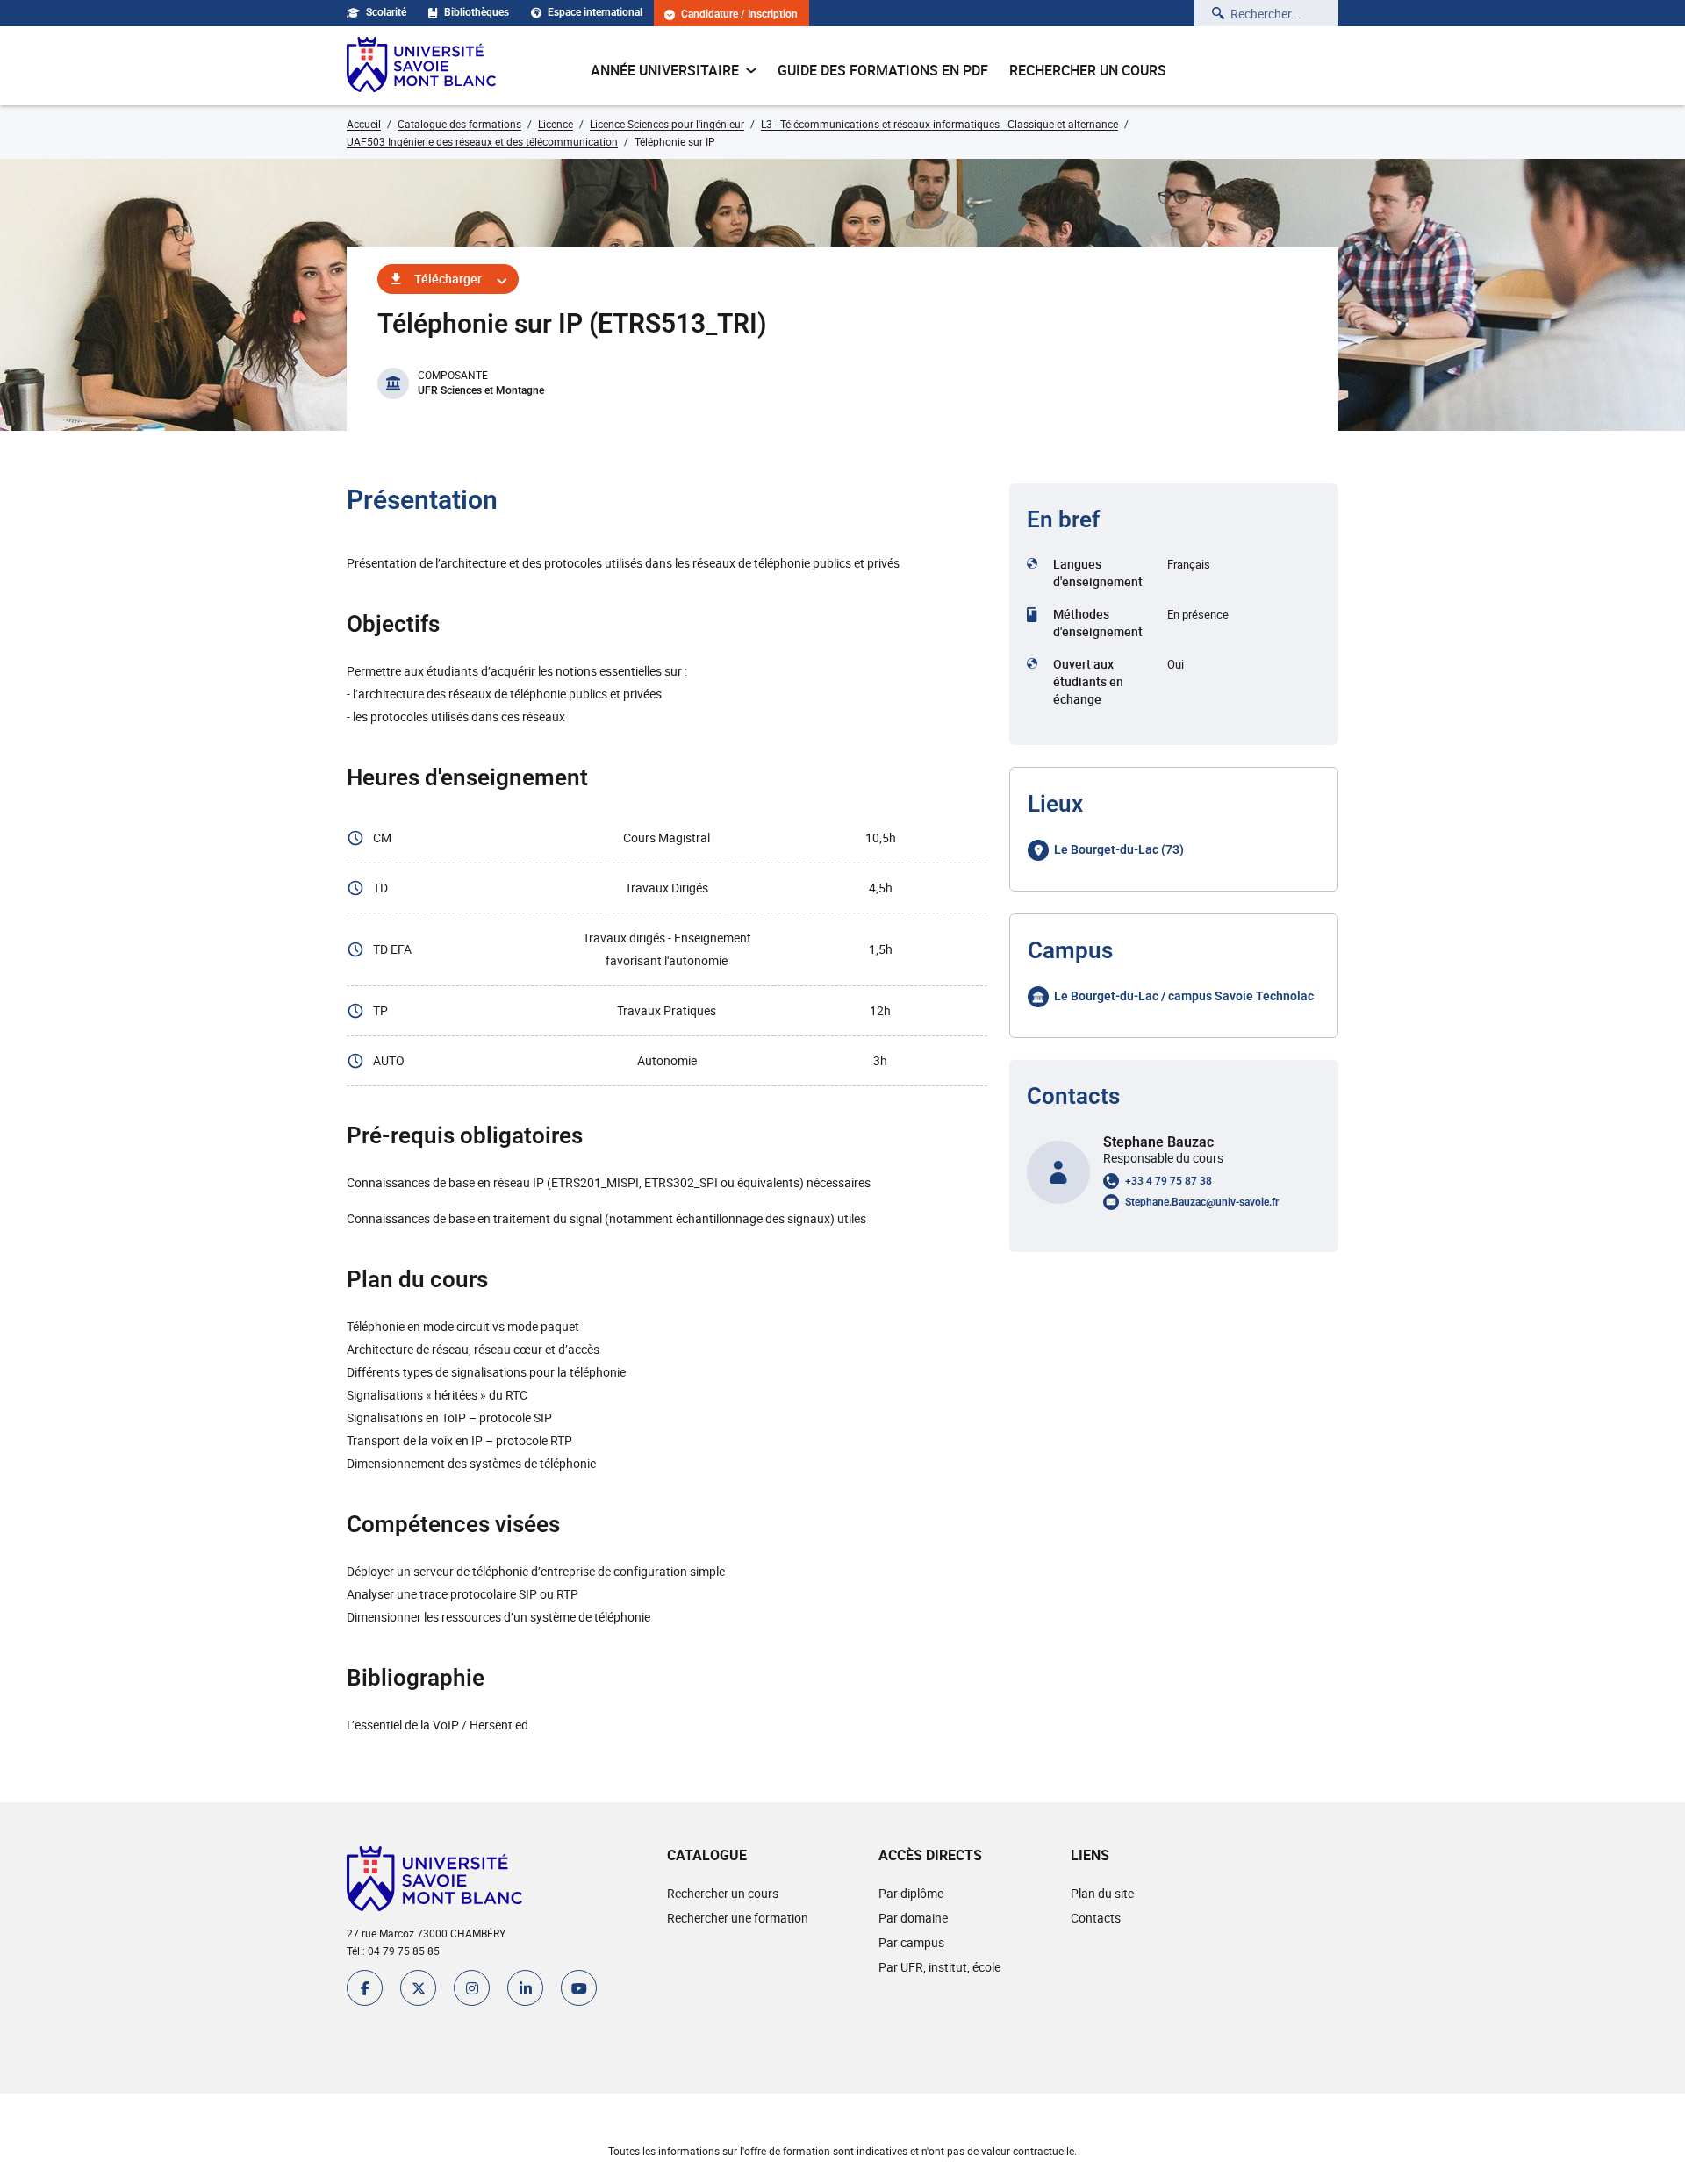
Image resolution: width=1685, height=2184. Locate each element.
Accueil (364, 124)
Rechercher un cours (1088, 70)
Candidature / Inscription (739, 14)
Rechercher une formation (738, 1918)
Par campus (911, 1942)
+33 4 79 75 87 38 (1169, 1181)
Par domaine (913, 1918)
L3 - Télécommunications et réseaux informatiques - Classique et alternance (939, 124)
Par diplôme (911, 1893)
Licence (556, 124)
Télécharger (448, 279)
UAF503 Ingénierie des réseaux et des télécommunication (482, 141)
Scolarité (386, 12)
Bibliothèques (477, 12)
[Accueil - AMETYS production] (421, 66)
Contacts (1096, 1918)
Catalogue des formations (459, 124)
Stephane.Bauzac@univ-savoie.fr (1202, 1202)
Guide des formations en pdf (883, 70)
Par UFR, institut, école (939, 1967)
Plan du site (1102, 1893)
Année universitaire (665, 70)
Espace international (595, 12)
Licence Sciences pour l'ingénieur (667, 124)
